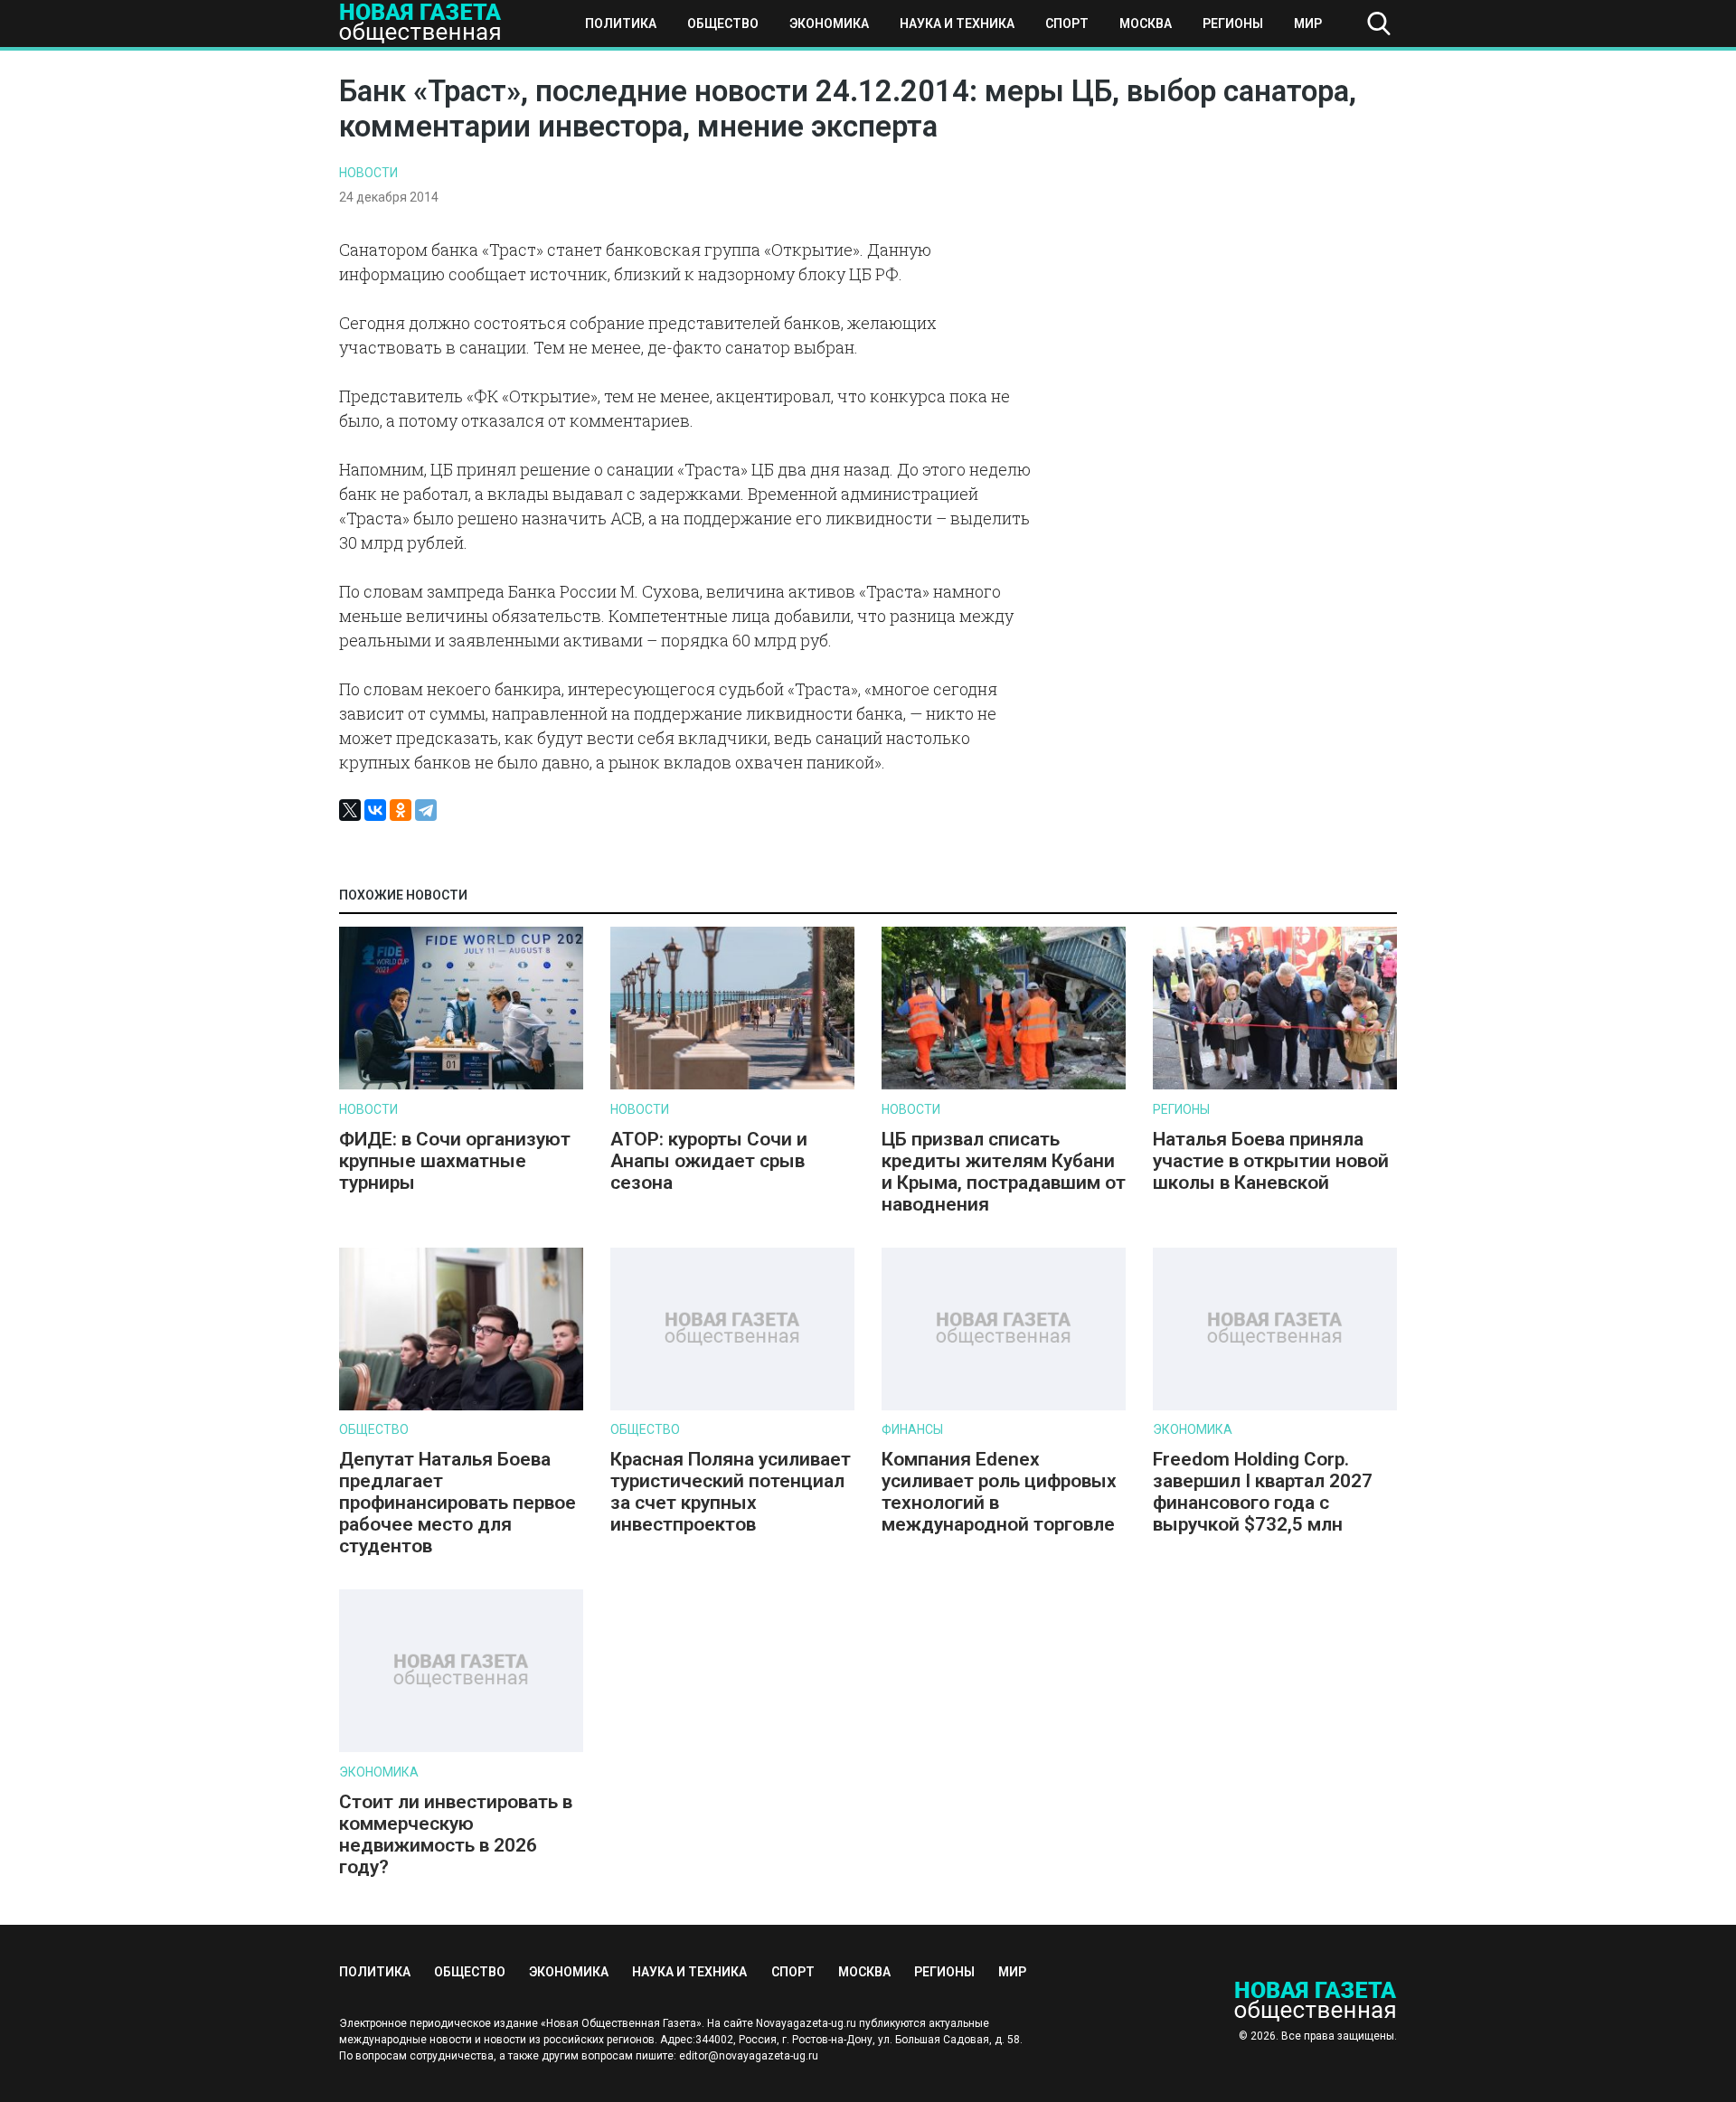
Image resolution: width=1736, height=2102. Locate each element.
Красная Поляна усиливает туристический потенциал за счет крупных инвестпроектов (731, 1492)
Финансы (912, 1429)
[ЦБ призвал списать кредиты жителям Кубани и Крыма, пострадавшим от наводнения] (1004, 1085)
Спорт (1067, 24)
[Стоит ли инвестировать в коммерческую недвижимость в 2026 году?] (461, 1748)
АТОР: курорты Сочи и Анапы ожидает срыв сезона (709, 1161)
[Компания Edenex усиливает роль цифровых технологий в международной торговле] (1004, 1406)
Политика (621, 24)
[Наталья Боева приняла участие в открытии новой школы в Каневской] (1275, 1085)
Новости (368, 173)
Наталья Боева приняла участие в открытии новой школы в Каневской (1271, 1161)
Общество (723, 24)
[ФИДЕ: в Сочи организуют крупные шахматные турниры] (461, 1085)
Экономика (829, 24)
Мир (1308, 24)
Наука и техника (957, 24)
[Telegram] (426, 810)
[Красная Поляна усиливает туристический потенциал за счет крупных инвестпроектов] (732, 1406)
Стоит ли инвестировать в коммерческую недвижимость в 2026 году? (456, 1834)
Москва (1146, 24)
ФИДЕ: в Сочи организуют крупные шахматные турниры (455, 1161)
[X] (350, 810)
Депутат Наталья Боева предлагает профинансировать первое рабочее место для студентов (458, 1503)
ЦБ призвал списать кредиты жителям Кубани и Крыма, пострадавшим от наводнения (1004, 1172)
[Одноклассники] (401, 810)
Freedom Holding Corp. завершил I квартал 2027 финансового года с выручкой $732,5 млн (1263, 1492)
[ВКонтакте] (375, 810)
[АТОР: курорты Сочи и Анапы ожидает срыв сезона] (732, 1085)
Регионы (1233, 24)
